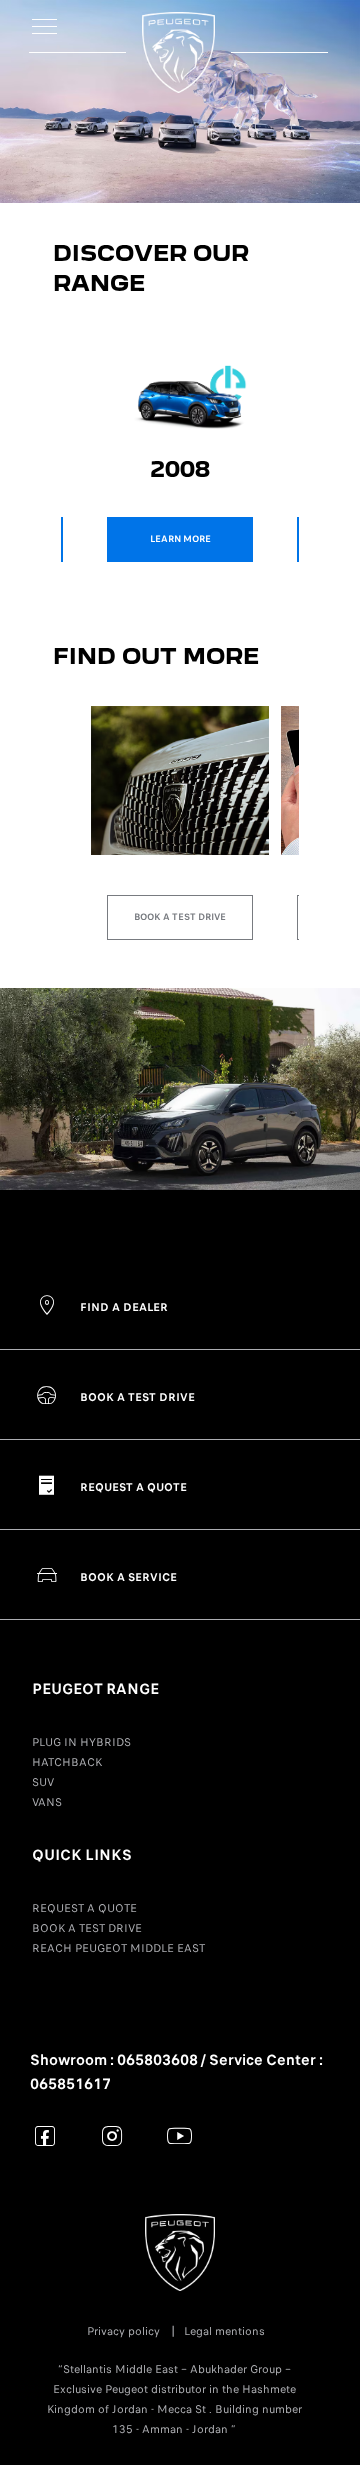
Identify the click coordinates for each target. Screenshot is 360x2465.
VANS (47, 1802)
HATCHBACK (67, 1762)
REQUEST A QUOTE (84, 1908)
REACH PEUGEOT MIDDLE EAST (118, 1948)
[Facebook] (45, 2135)
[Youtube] (179, 2135)
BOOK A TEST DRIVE (87, 1928)
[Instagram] (112, 2135)
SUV (43, 1782)
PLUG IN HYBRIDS (81, 1742)
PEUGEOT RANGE (95, 1689)
